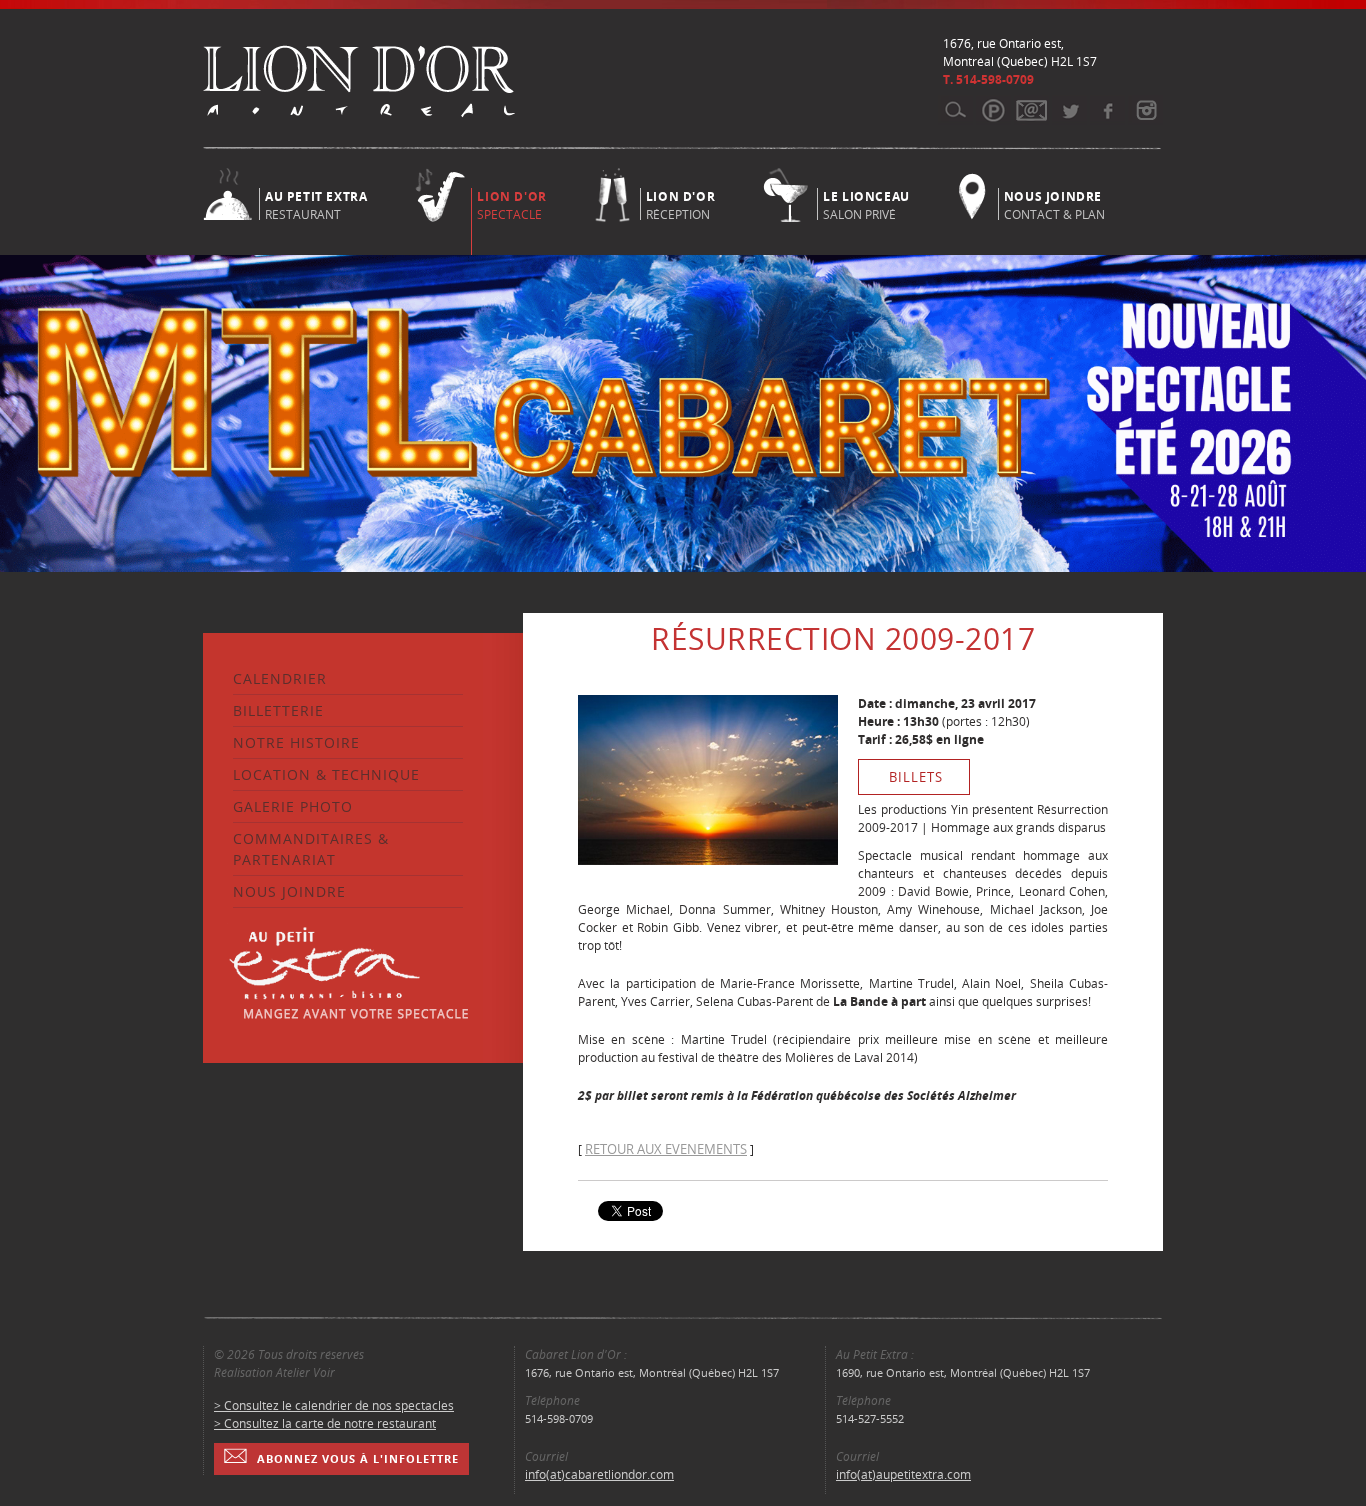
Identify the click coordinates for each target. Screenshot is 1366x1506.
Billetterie (278, 710)
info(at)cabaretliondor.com (599, 1474)
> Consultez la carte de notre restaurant (325, 1423)
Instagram (1145, 110)
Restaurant (316, 204)
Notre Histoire (296, 742)
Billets (916, 777)
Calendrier (280, 678)
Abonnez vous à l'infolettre (358, 1458)
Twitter (1069, 110)
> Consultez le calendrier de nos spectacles (334, 1405)
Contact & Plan (1054, 204)
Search (955, 110)
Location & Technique (326, 774)
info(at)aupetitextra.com (903, 1474)
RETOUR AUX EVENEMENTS (666, 1149)
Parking (993, 110)
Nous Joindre (289, 891)
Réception (680, 204)
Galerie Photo (293, 806)
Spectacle (511, 205)
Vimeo (1107, 110)
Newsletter (1031, 110)
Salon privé (866, 204)
